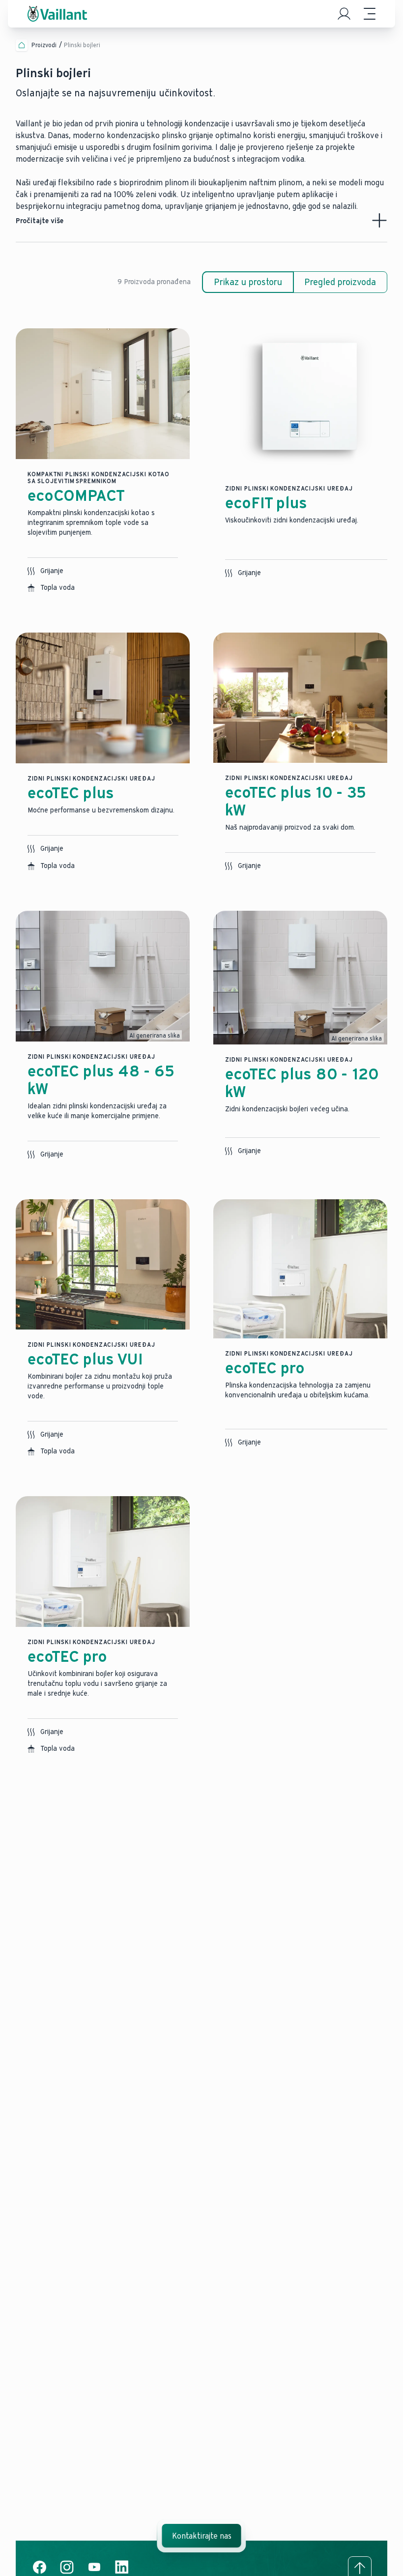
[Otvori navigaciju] (370, 14)
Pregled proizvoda (340, 282)
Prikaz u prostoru (248, 282)
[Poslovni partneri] (344, 14)
